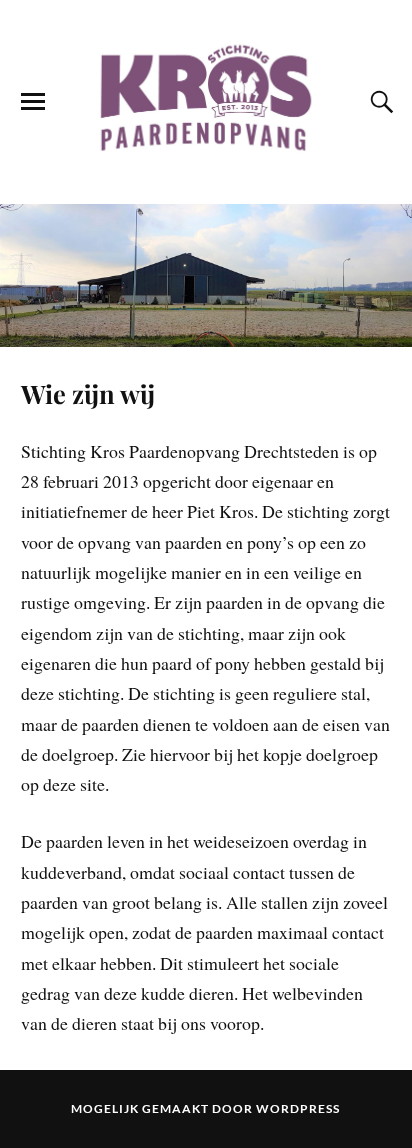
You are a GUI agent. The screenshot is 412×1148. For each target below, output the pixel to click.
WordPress (298, 1108)
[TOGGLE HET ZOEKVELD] (379, 102)
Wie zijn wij (88, 393)
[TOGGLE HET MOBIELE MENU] (33, 102)
